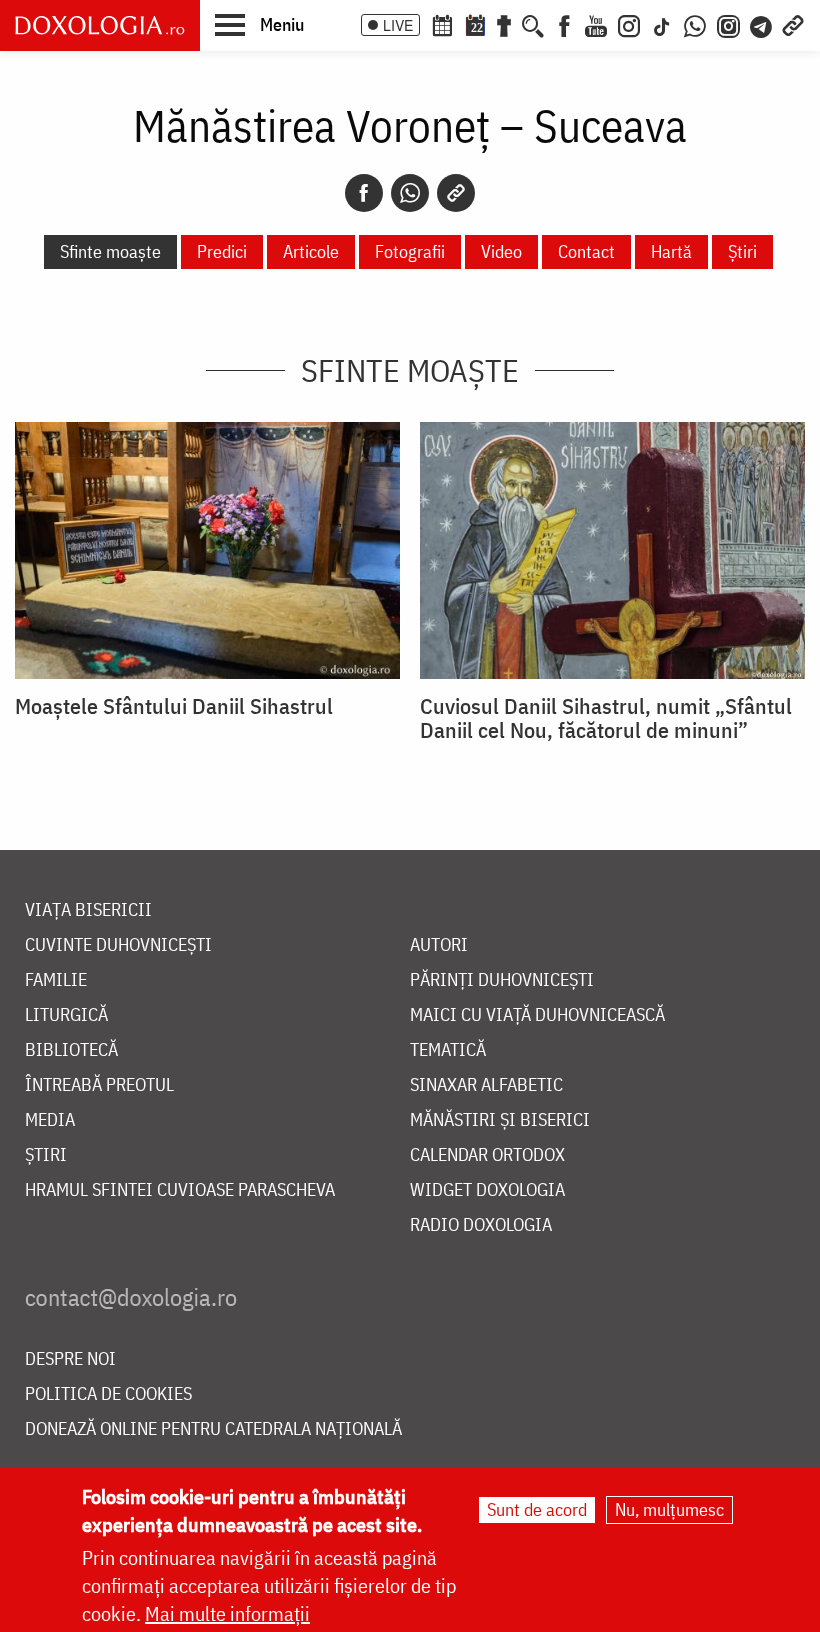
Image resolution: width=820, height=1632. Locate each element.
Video (501, 251)
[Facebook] (564, 24)
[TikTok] (662, 24)
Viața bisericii (88, 910)
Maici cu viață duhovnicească (537, 1015)
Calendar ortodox (487, 1155)
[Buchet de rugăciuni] (504, 24)
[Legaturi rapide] (793, 24)
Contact (586, 251)
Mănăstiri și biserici (500, 1120)
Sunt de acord (537, 1509)
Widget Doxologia (487, 1190)
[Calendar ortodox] (442, 24)
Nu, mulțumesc (669, 1509)
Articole (311, 251)
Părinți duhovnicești (502, 980)
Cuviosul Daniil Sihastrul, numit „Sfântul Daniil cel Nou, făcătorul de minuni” (606, 718)
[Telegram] (762, 24)
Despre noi (70, 1359)
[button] (259, 24)
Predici (222, 251)
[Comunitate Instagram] (728, 24)
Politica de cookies (108, 1394)
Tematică (448, 1050)
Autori (439, 945)
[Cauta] (533, 24)
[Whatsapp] (410, 193)
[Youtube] (596, 24)
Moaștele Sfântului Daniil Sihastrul (174, 706)
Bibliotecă (71, 1050)
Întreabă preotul (99, 1085)
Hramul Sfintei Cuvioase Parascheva (180, 1190)
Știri (742, 251)
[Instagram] (629, 24)
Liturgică (66, 1015)
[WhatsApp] (695, 24)
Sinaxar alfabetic (486, 1085)
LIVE (398, 25)
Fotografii (410, 251)
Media (50, 1120)
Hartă (671, 251)
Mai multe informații (227, 1613)
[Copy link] (456, 193)
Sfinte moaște (110, 251)
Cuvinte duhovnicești (118, 945)
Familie (56, 980)
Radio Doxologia (481, 1225)
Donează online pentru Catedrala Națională (213, 1429)
